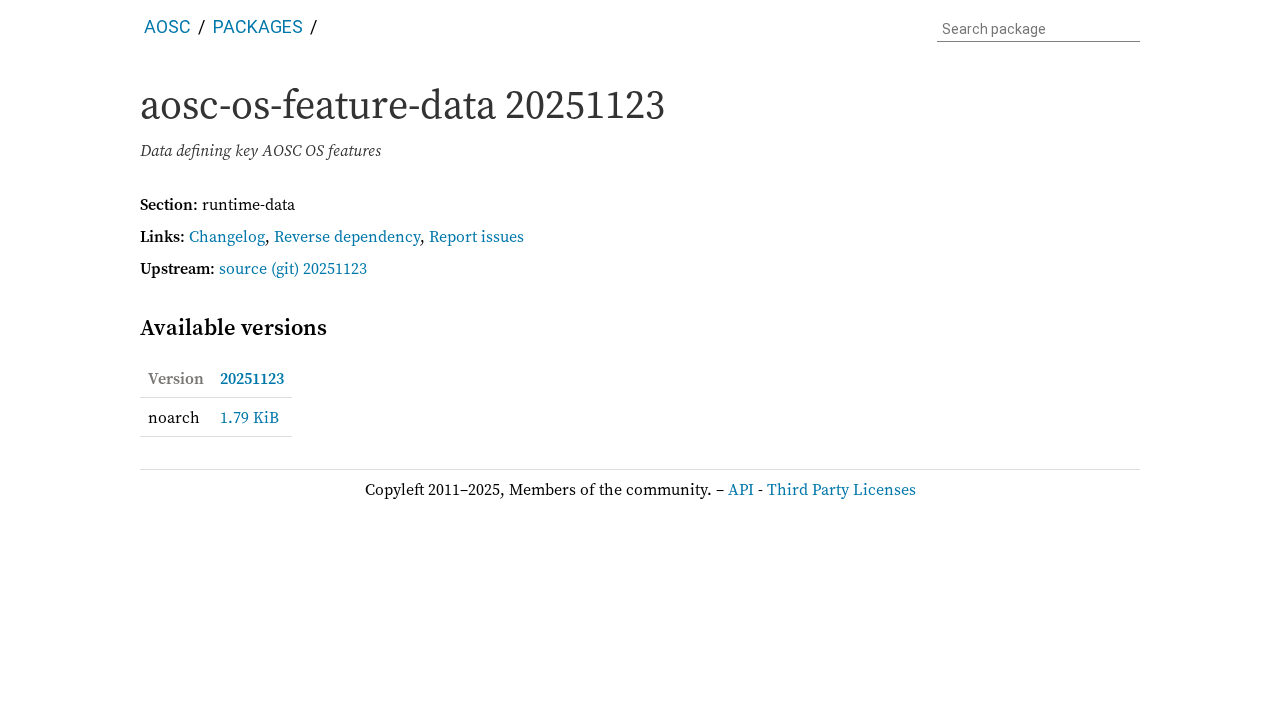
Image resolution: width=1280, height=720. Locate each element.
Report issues (476, 236)
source (243, 268)
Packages (258, 26)
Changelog (227, 236)
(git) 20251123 (319, 268)
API (741, 489)
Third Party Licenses (841, 489)
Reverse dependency (347, 236)
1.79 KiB (249, 417)
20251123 (252, 378)
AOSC (167, 26)
